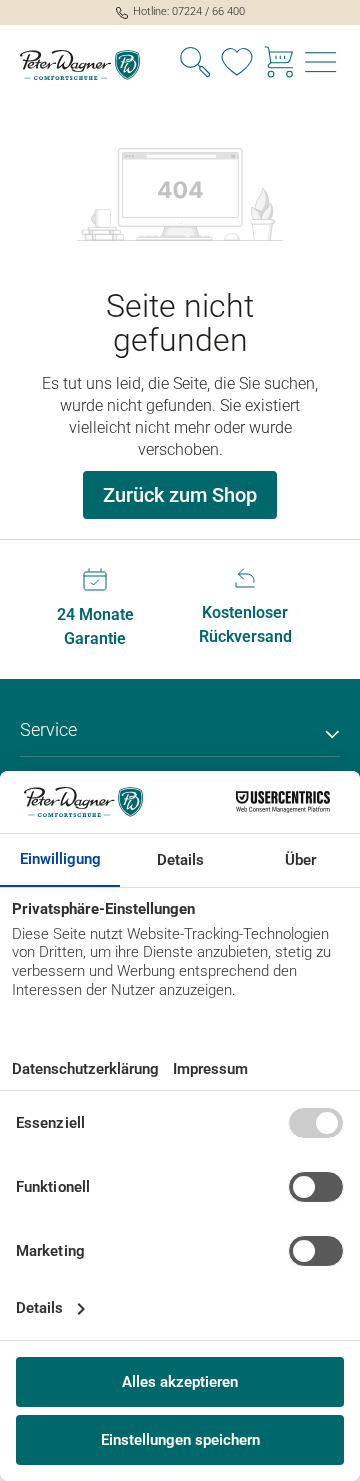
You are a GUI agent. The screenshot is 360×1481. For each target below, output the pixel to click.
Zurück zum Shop (180, 495)
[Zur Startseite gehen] (90, 65)
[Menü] (321, 65)
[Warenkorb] (279, 65)
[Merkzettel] (237, 65)
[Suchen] (195, 65)
